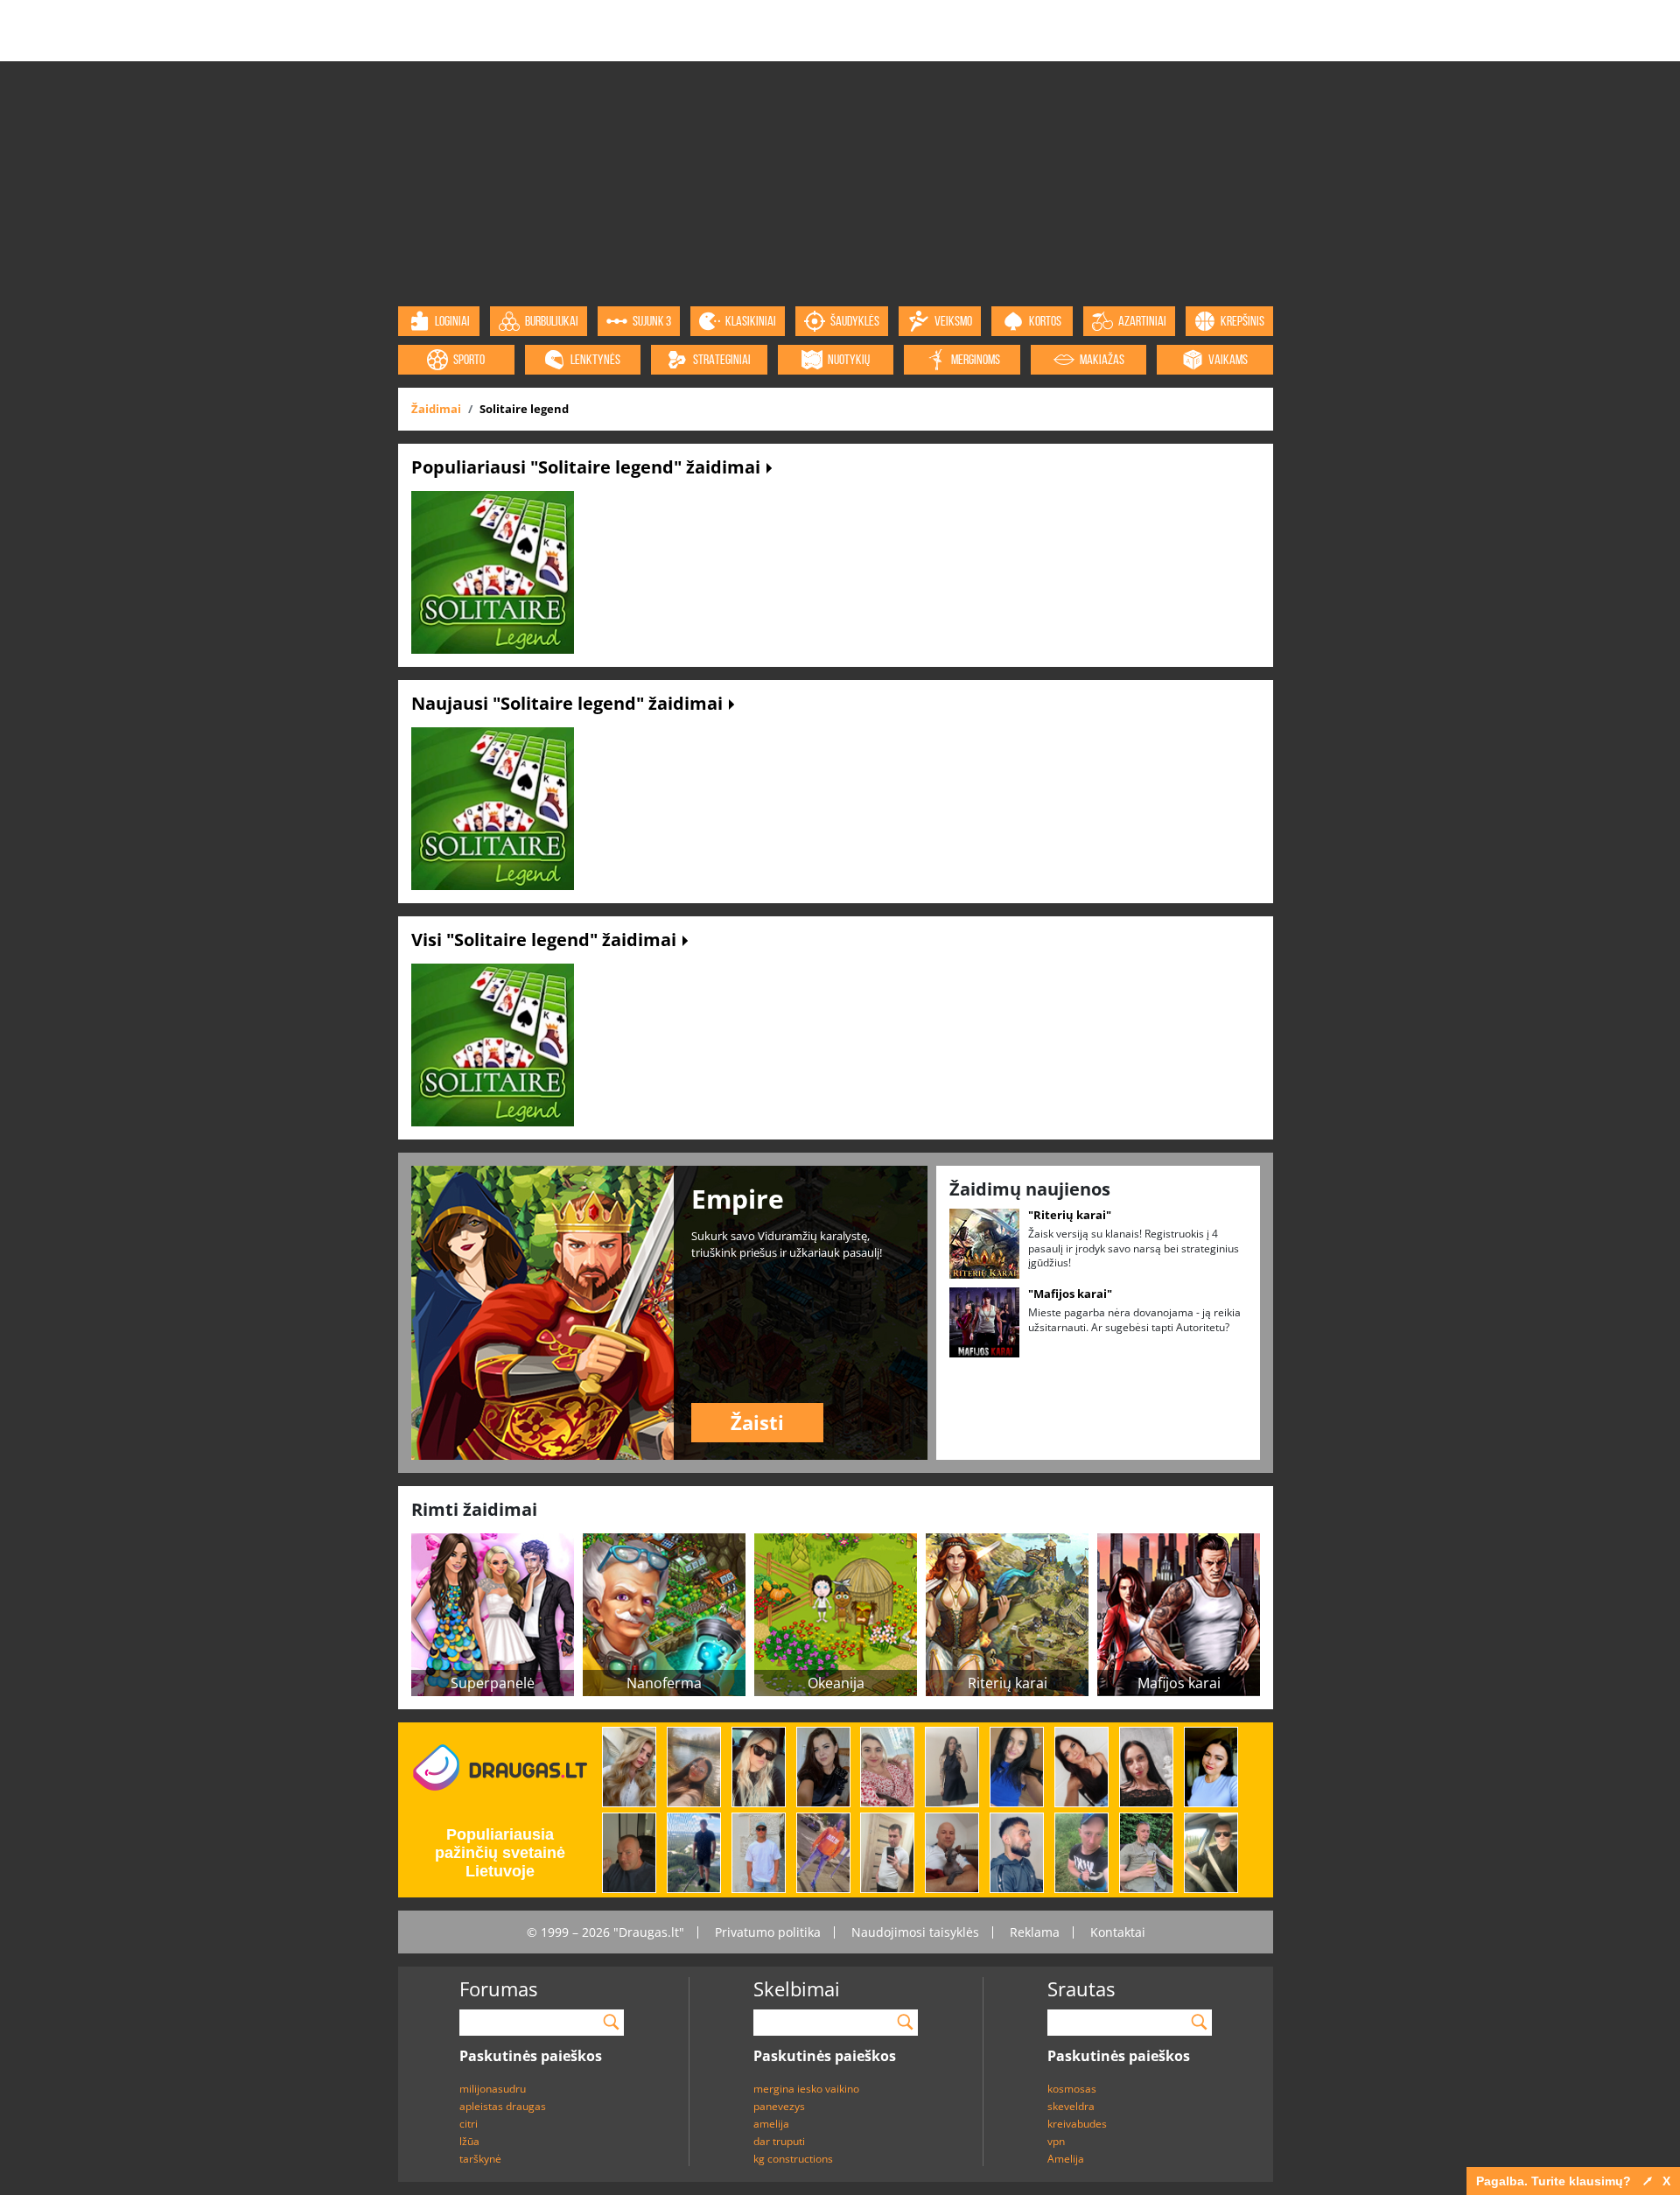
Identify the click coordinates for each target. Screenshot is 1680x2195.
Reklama (1035, 1932)
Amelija (1066, 2159)
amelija (771, 2124)
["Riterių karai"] (984, 1242)
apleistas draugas (503, 2106)
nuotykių (849, 359)
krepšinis (1242, 321)
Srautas (1081, 1988)
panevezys (779, 2106)
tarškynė (480, 2159)
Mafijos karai (1179, 1683)
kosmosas (1072, 2089)
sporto (469, 359)
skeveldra (1071, 2106)
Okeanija (836, 1683)
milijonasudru (493, 2089)
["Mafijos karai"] (984, 1321)
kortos (1045, 321)
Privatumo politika (768, 1932)
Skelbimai (797, 1988)
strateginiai (722, 359)
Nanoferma (664, 1683)
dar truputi (779, 2141)
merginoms (976, 359)
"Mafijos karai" (1070, 1294)
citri (469, 2124)
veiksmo (953, 321)
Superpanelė (493, 1683)
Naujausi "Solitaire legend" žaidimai (569, 703)
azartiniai (1142, 321)
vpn (1056, 2141)
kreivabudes (1077, 2124)
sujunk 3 (652, 321)
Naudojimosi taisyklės (915, 1932)
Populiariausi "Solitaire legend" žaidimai (588, 467)
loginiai (452, 321)
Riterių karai (1008, 1683)
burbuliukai (552, 321)
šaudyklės (855, 321)
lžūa (469, 2141)
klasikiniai (751, 321)
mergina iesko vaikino (806, 2089)
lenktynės (595, 359)
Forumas (498, 1988)
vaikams (1228, 359)
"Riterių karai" (1070, 1215)
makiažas (1102, 359)
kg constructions (793, 2159)
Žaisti (757, 1422)
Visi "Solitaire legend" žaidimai (546, 940)
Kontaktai (1118, 1932)
